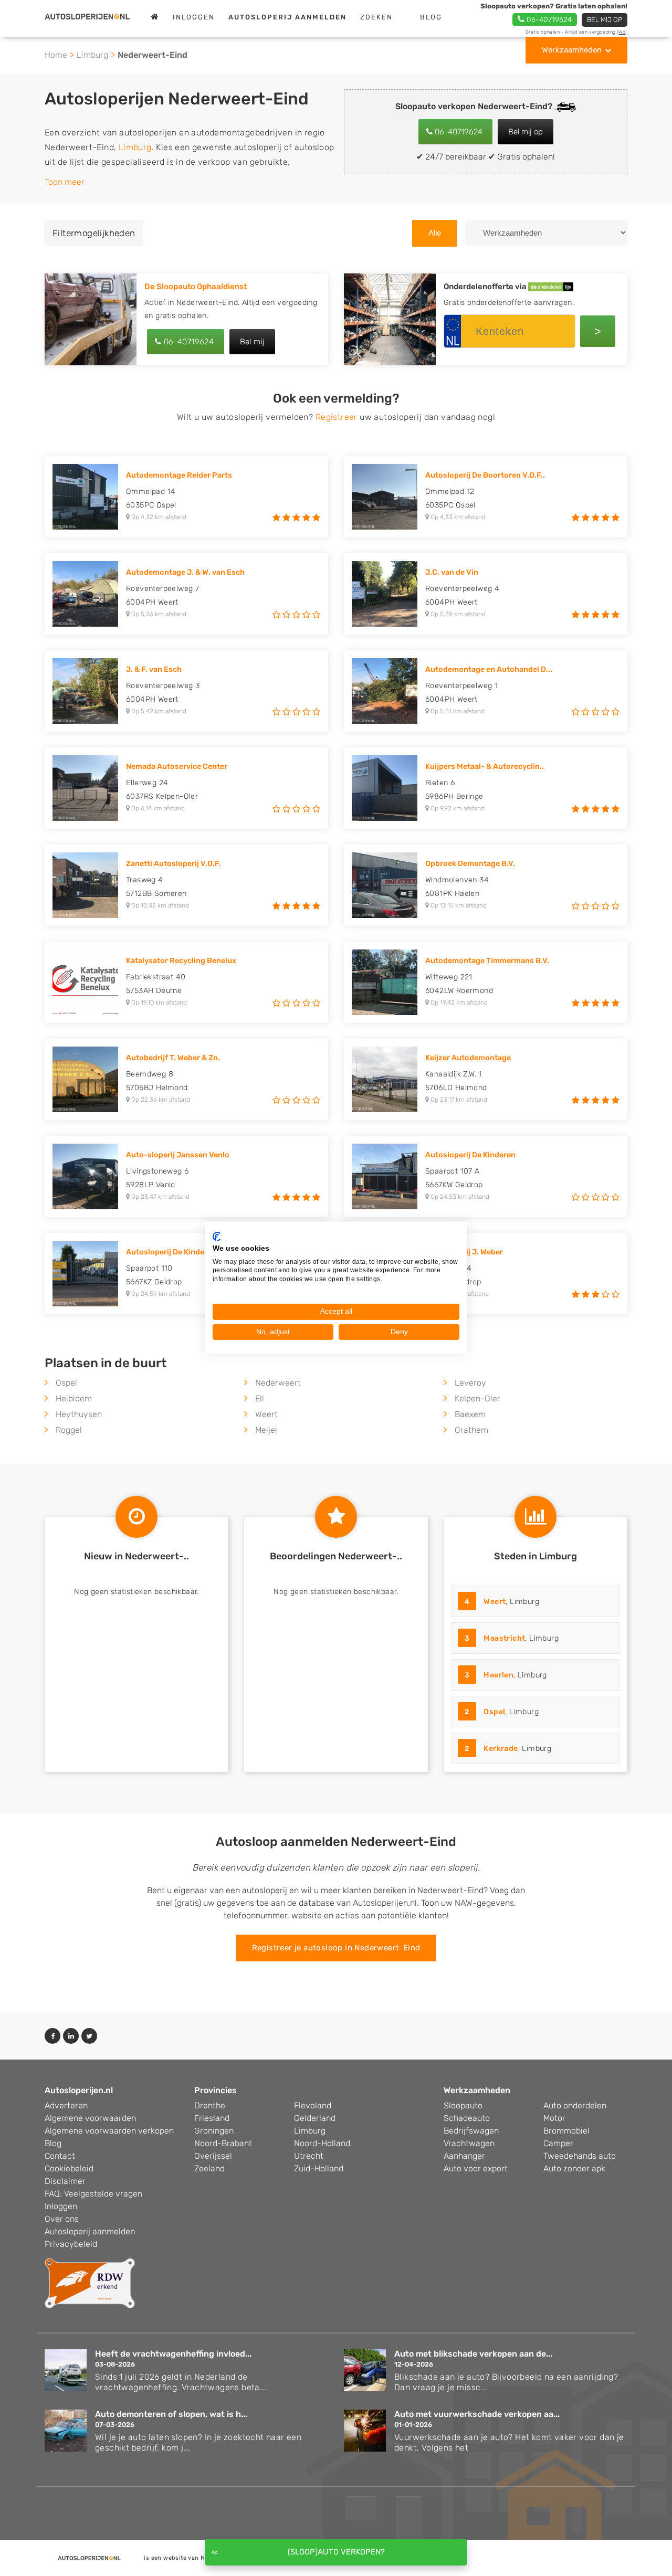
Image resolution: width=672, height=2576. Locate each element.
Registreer (337, 417)
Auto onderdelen (575, 2105)
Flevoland (313, 2105)
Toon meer (65, 182)
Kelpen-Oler (477, 1398)
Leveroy (470, 1383)
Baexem (470, 1414)
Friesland (212, 2118)
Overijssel (213, 2156)
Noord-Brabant (223, 2143)
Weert (266, 1414)
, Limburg (502, 1602)
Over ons (62, 2219)
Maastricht (504, 1638)
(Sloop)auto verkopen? (336, 2552)
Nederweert (278, 1383)
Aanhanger (464, 2156)
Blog (431, 17)
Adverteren (66, 2105)
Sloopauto (463, 2105)
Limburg (92, 55)
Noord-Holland (322, 2143)
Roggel (69, 1430)
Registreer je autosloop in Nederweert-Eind (336, 1948)
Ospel (66, 1383)
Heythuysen (79, 1414)
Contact (60, 2156)
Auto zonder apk (574, 2168)
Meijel (266, 1430)
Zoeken (376, 17)
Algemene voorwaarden (90, 2118)
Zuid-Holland (319, 2168)
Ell (260, 1398)
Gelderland (315, 2118)
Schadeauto (467, 2118)
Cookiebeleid (69, 2168)
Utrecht (309, 2156)
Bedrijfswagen (471, 2131)
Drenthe (210, 2105)
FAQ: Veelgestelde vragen (93, 2194)
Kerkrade (501, 1749)
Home (56, 55)
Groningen (214, 2131)
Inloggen (194, 17)
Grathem (471, 1430)
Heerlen (498, 1675)
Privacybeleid (71, 2244)
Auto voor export (476, 2168)
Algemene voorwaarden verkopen (109, 2131)
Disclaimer (65, 2181)
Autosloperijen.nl (79, 2090)
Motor (554, 2118)
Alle (435, 233)
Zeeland (209, 2168)
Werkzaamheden (572, 50)
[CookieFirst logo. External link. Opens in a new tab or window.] (217, 1237)
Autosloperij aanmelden (90, 2231)
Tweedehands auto (580, 2156)
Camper (558, 2143)
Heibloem (74, 1398)
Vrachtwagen (469, 2143)
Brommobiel (566, 2131)
